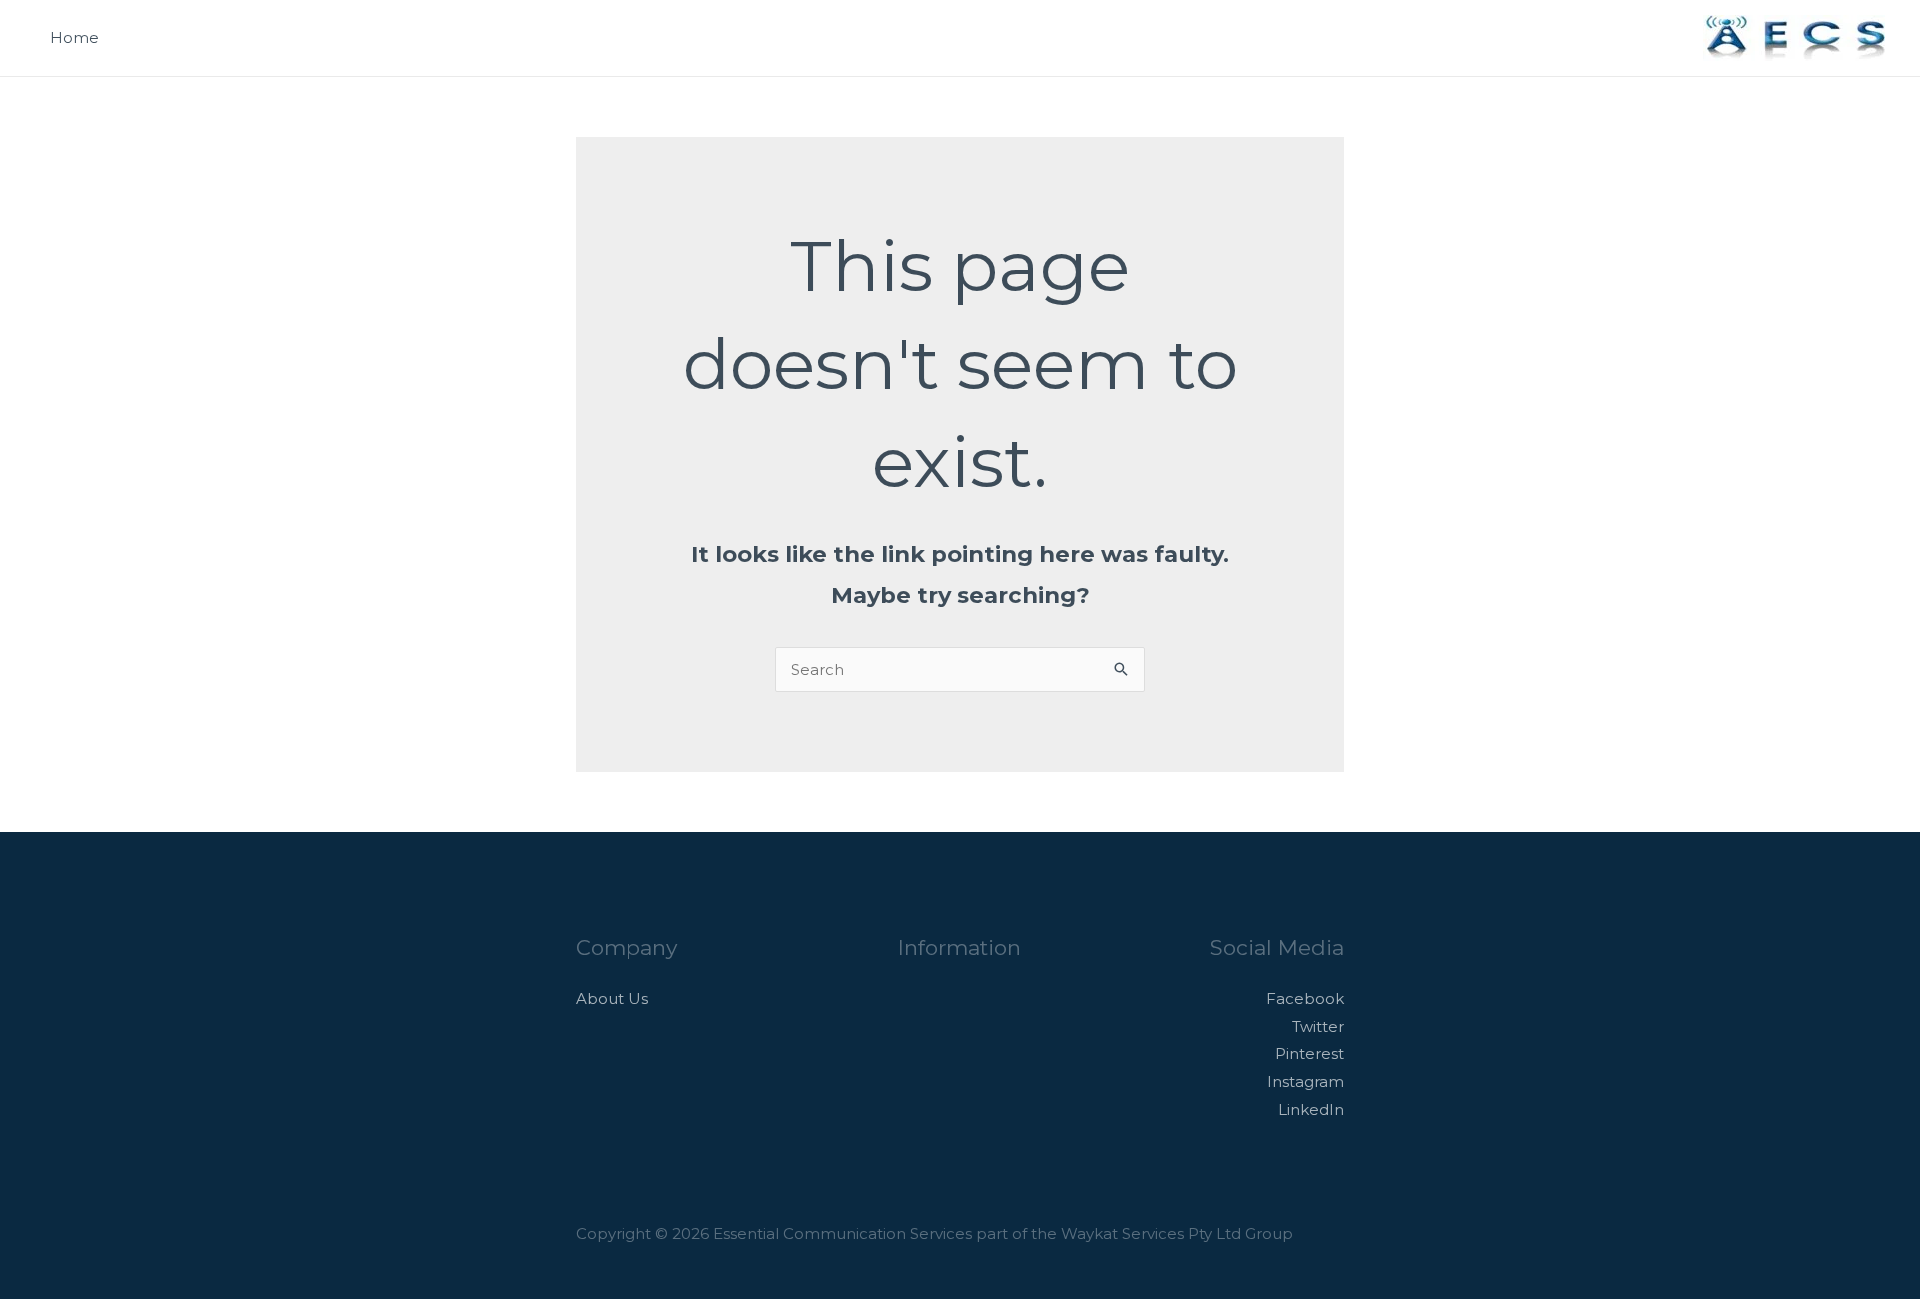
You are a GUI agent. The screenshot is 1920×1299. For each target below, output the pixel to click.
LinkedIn (1311, 1109)
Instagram (1305, 1081)
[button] (1663, 38)
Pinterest (1309, 1053)
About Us (612, 998)
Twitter (1318, 1026)
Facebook (1305, 998)
